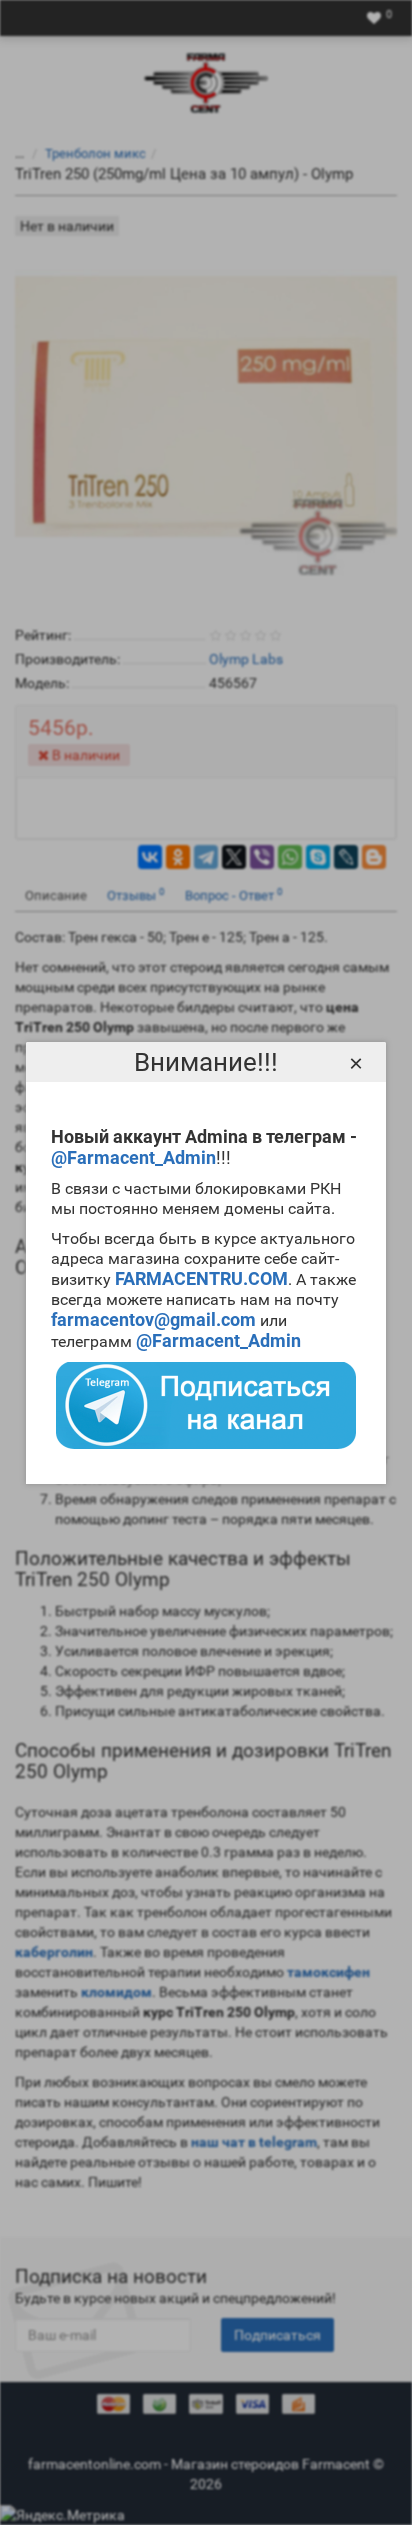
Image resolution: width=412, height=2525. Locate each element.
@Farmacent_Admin (133, 1157)
